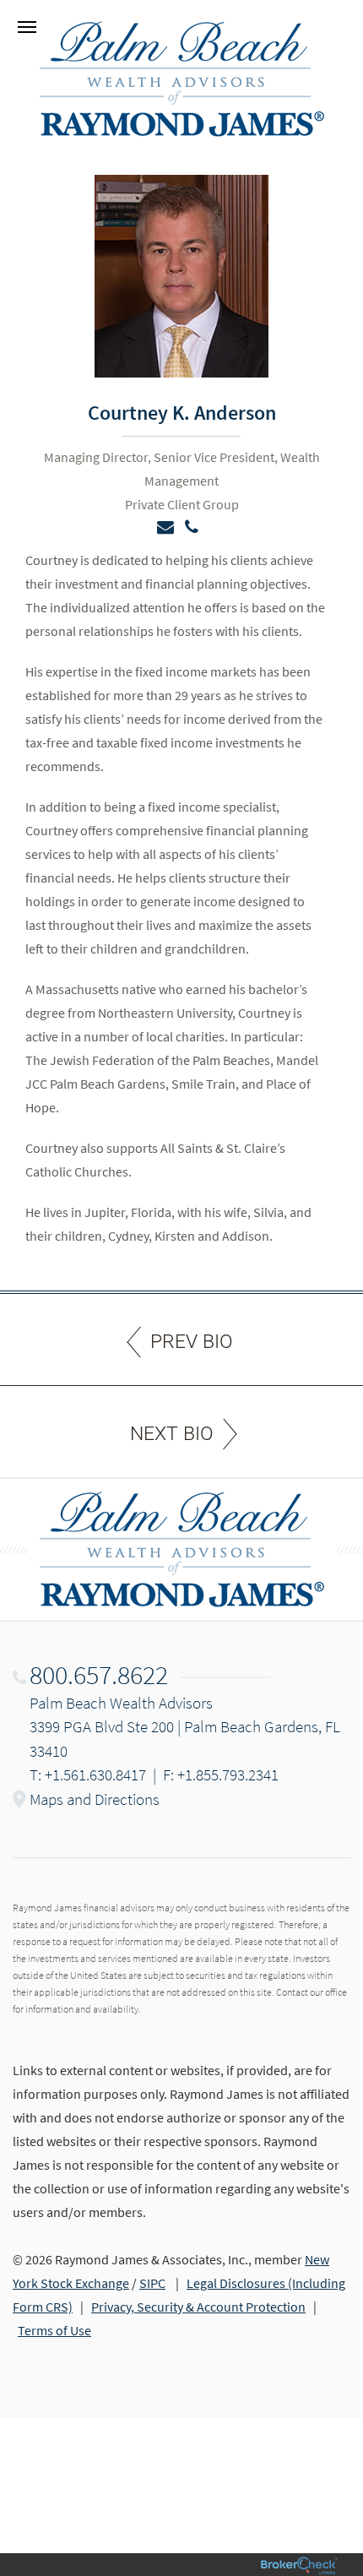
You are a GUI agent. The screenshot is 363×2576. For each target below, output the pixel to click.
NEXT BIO (172, 1434)
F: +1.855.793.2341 (221, 1774)
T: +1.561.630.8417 (88, 1774)
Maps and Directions (95, 1799)
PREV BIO (192, 1342)
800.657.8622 (99, 1675)
